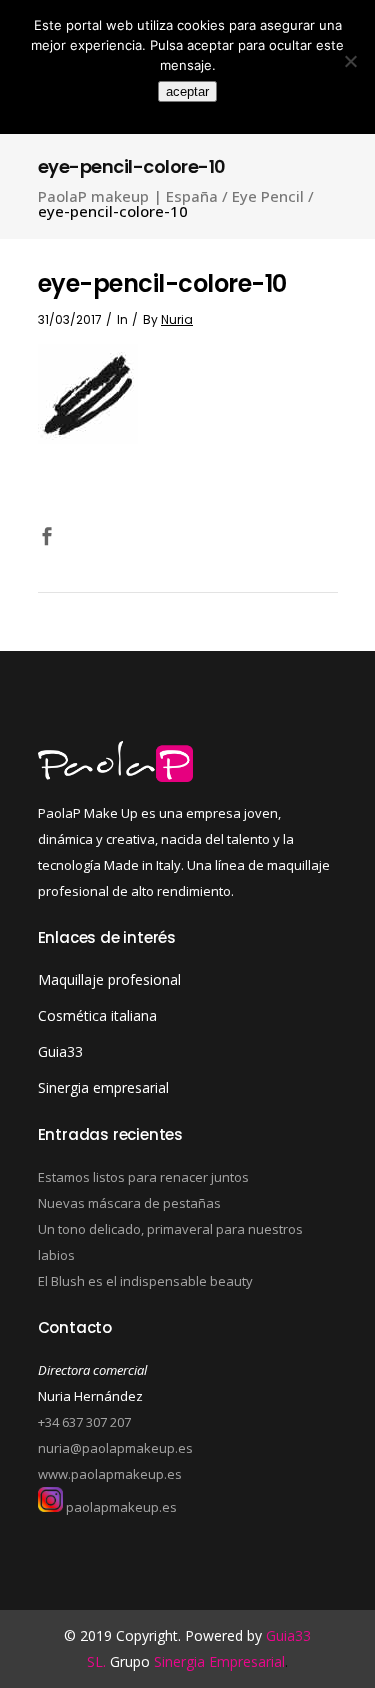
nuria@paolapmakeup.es (115, 1448)
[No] (350, 61)
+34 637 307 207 (84, 1422)
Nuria (177, 319)
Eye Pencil (268, 196)
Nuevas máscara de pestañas (129, 1203)
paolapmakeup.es (120, 1507)
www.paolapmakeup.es (110, 1474)
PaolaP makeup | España (128, 196)
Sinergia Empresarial (219, 1661)
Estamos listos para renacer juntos (143, 1177)
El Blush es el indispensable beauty (145, 1281)
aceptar (187, 91)
